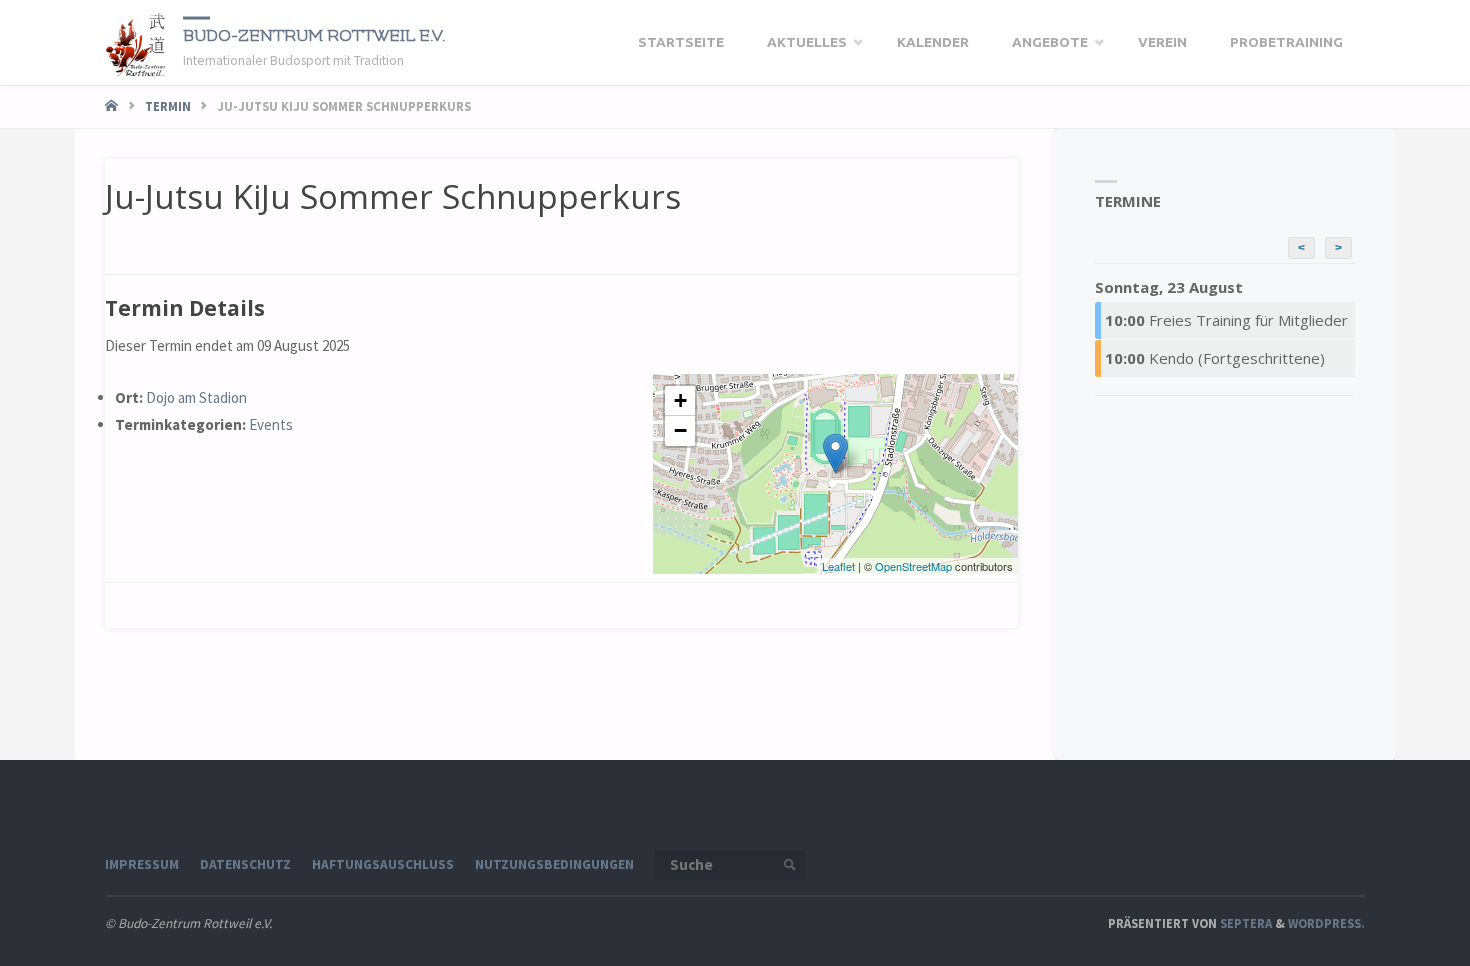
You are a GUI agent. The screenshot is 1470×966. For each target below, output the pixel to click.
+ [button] (680, 400)
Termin (168, 106)
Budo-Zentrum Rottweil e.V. (314, 35)
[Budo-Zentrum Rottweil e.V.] (136, 42)
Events (271, 424)
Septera (1244, 923)
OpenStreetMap (913, 566)
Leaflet (838, 566)
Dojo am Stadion (196, 397)
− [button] (680, 430)
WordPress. (1326, 923)
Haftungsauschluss (383, 864)
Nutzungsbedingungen (554, 864)
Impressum (142, 864)
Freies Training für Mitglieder (1226, 320)
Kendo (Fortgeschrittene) (1215, 358)
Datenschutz (245, 864)
